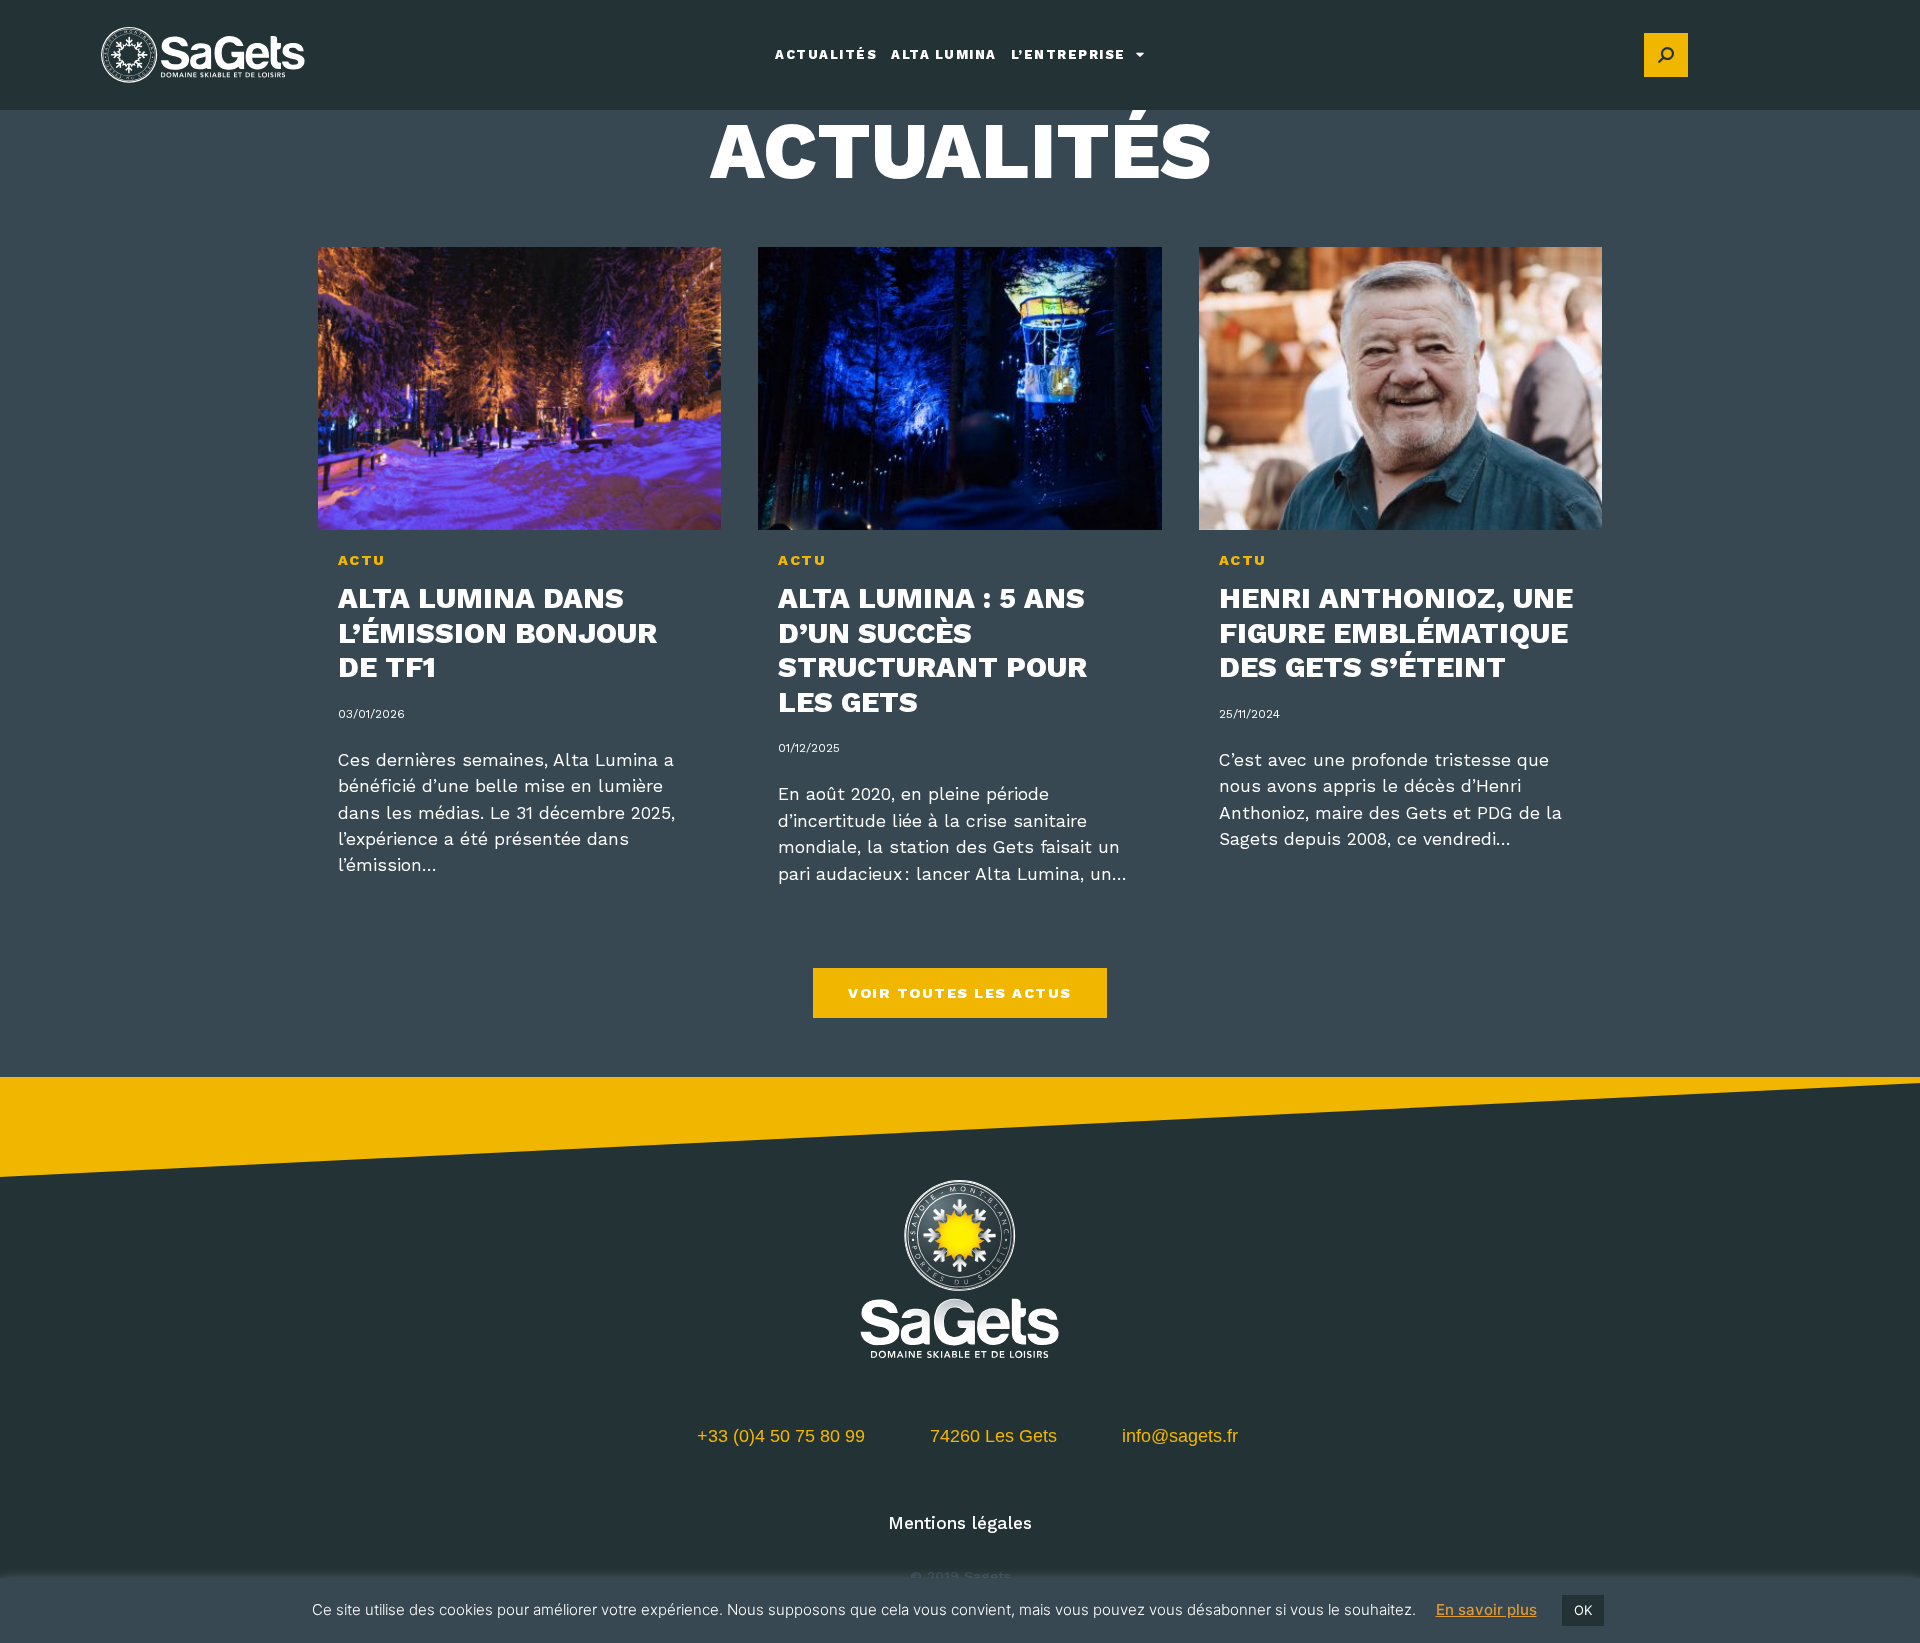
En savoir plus (1486, 1609)
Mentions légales (960, 1523)
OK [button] (1583, 1610)
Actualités (826, 54)
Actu (362, 560)
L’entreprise (1068, 54)
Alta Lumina (944, 54)
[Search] (1666, 55)
